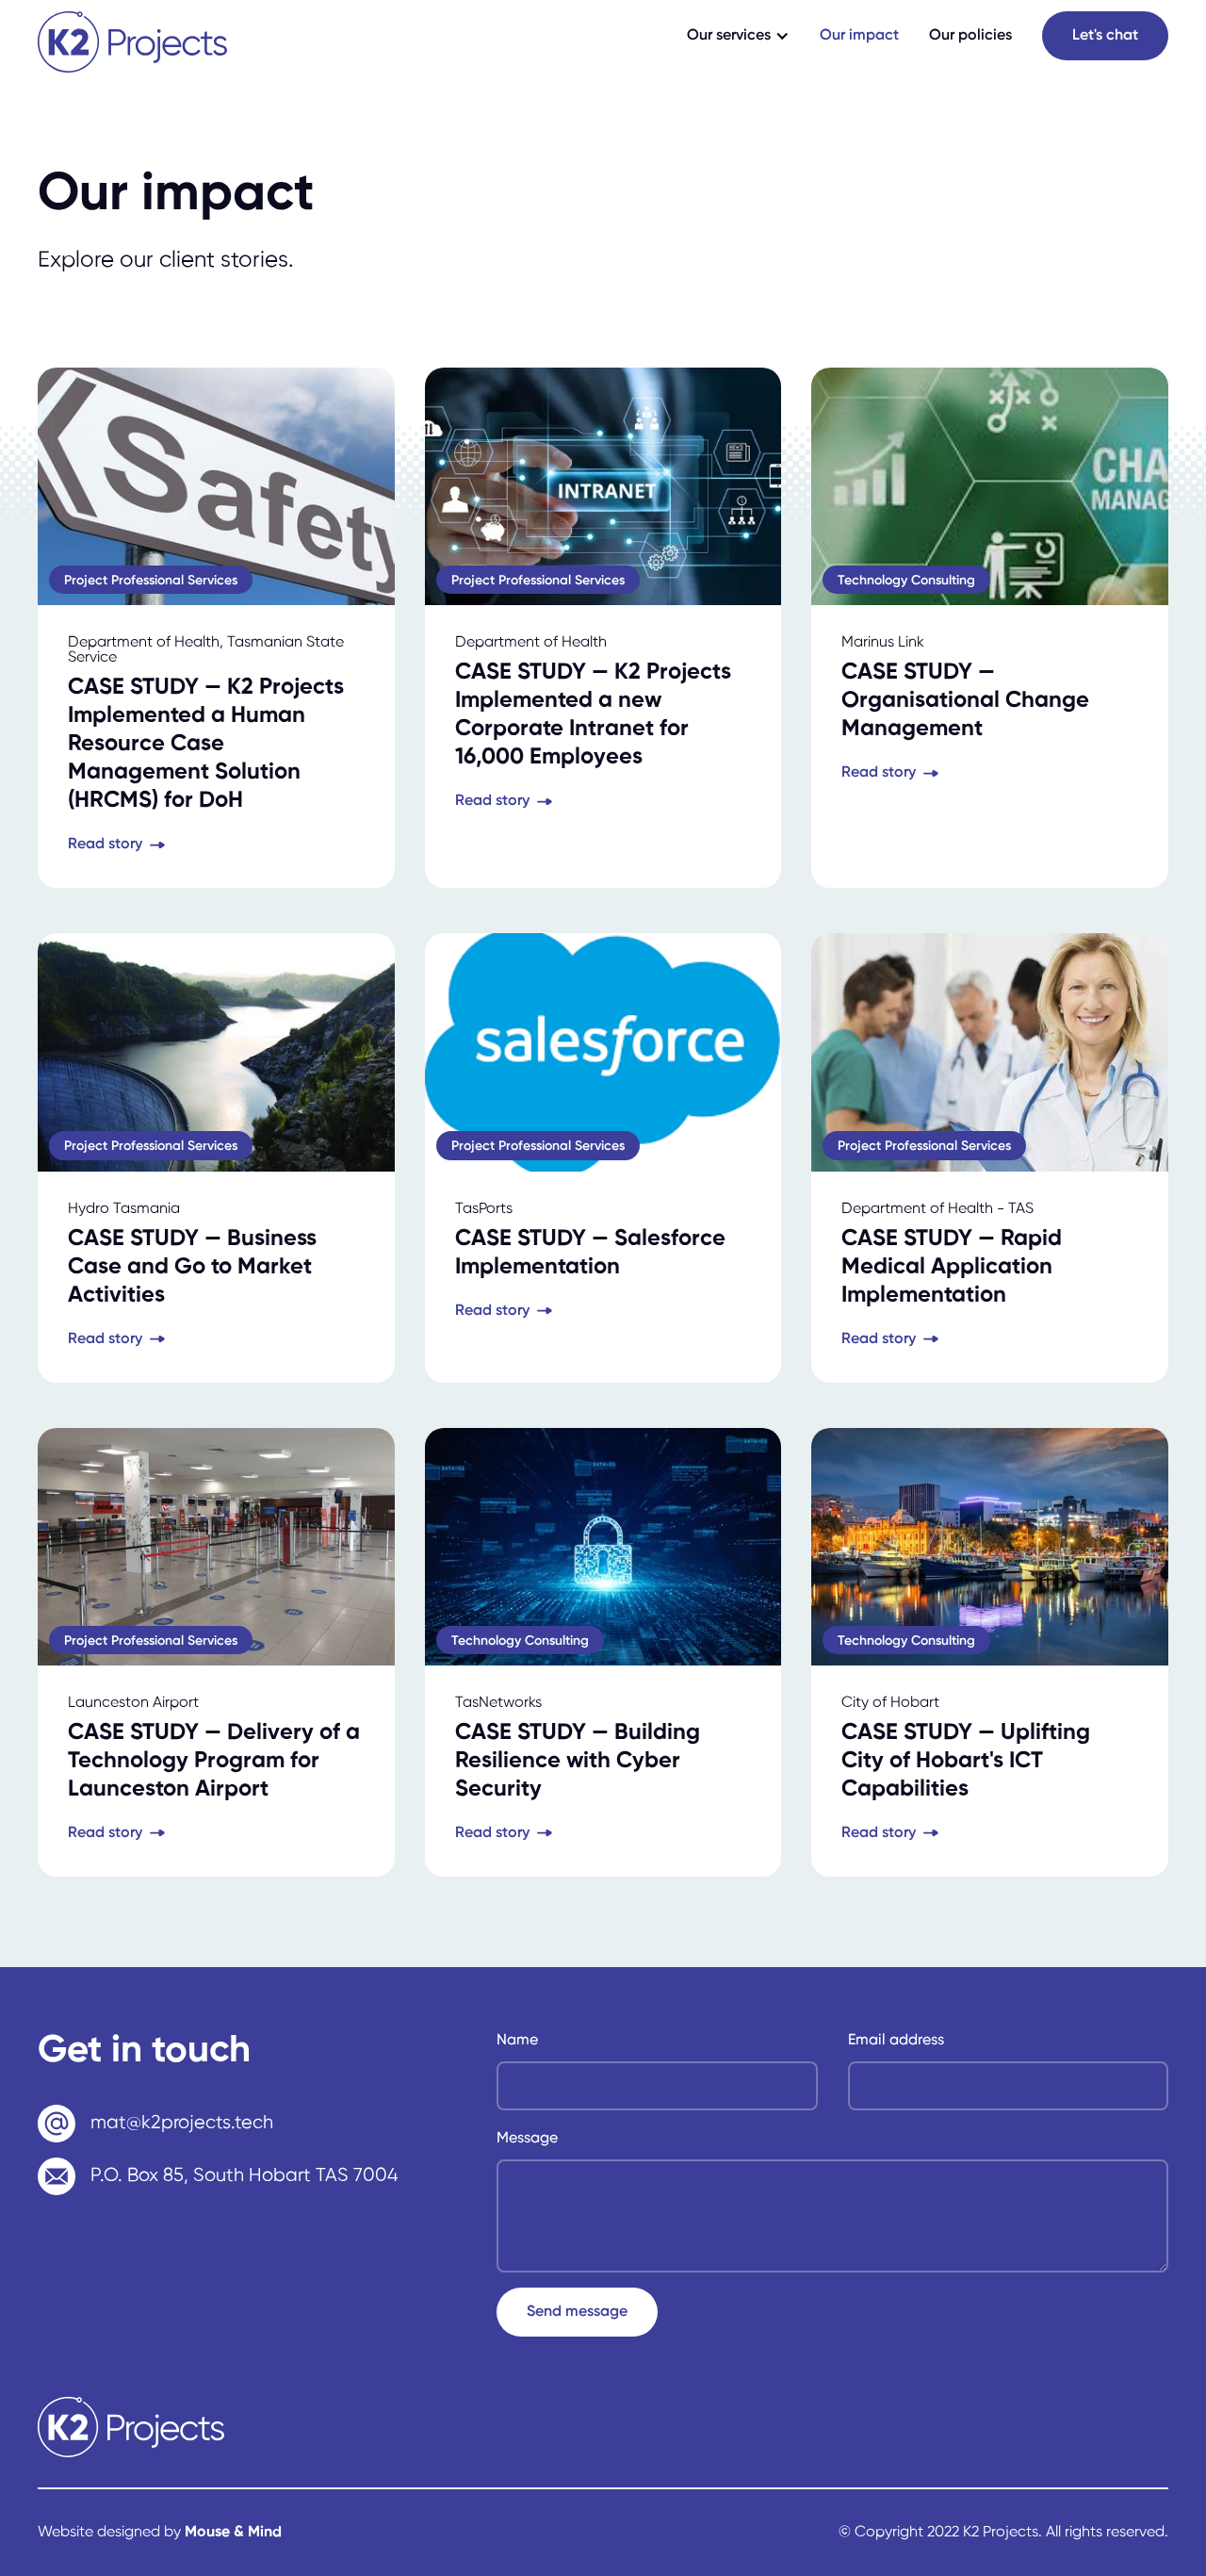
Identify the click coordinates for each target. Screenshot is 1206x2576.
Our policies (970, 36)
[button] (738, 36)
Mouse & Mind (233, 2533)
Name (517, 2041)
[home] (132, 42)
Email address (896, 2041)
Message (527, 2139)
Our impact (859, 36)
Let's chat (1105, 36)
